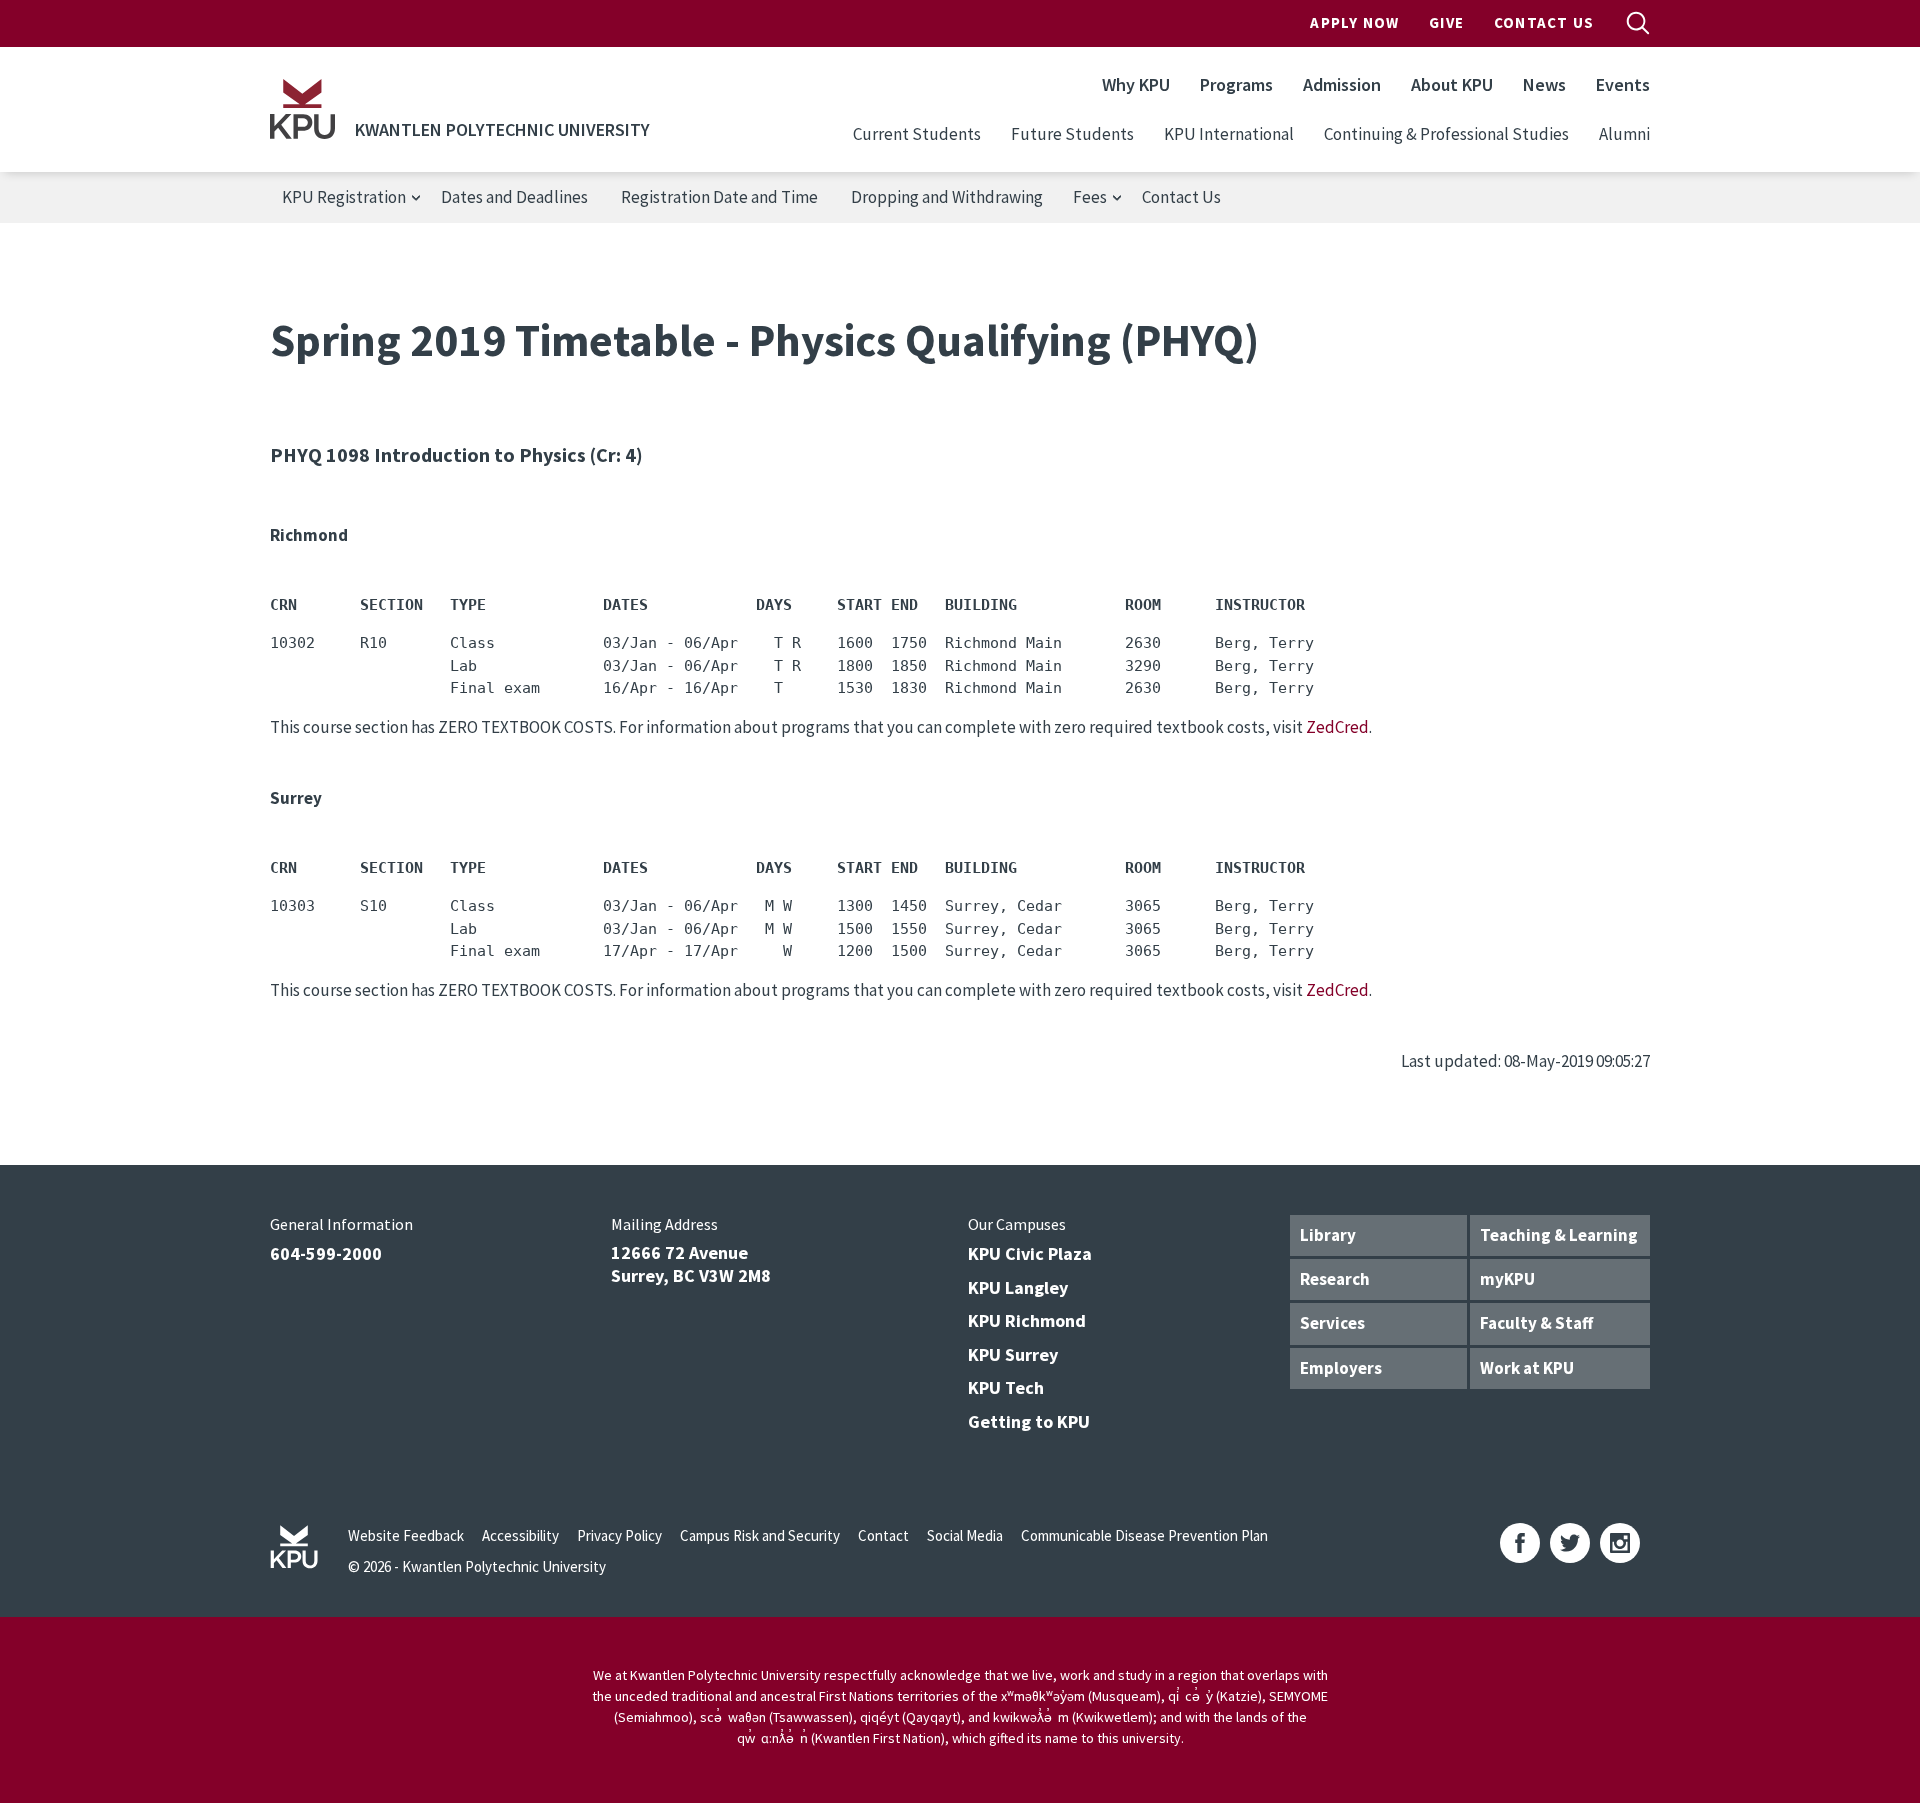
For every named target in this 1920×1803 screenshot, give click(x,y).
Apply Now (1354, 22)
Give (1446, 22)
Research (1335, 1279)
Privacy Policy (619, 1535)
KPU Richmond (1027, 1320)
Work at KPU (1527, 1368)
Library (1328, 1235)
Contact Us (1544, 22)
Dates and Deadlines (514, 197)
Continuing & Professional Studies (1446, 134)
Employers (1341, 1368)
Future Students (1072, 134)
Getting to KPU (1029, 1421)
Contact (883, 1535)
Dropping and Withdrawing (947, 197)
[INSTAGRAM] (1620, 1543)
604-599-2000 (326, 1253)
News (1544, 84)
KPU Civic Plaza (1030, 1253)
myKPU (1507, 1279)
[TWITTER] (1570, 1543)
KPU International (1229, 134)
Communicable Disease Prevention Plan (1144, 1535)
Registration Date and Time (719, 197)
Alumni (1624, 134)
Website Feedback (406, 1535)
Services (1332, 1323)
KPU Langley (1018, 1287)
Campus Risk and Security (760, 1535)
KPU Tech (1006, 1387)
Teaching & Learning (1559, 1235)
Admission (1342, 84)
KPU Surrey (1013, 1354)
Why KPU (1136, 84)
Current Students (917, 134)
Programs (1236, 84)
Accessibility (520, 1535)
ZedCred (1337, 727)
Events (1623, 84)
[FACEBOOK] (1520, 1543)
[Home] (302, 109)
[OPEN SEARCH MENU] (1638, 23)
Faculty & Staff (1536, 1323)
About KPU (1452, 84)
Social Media (965, 1535)
